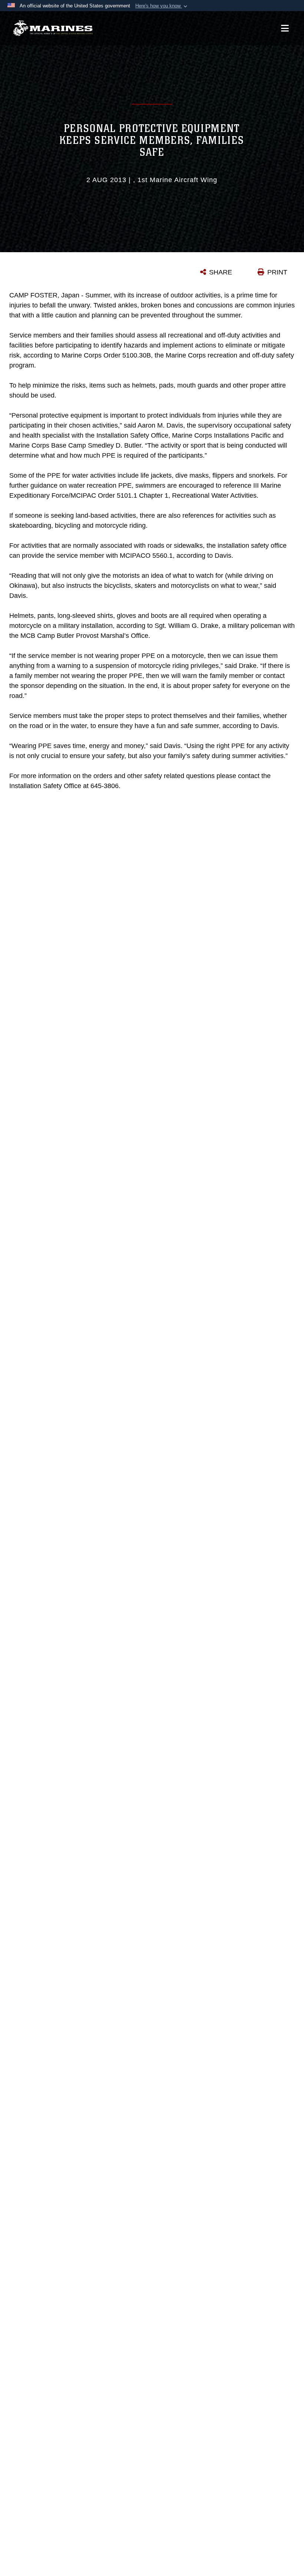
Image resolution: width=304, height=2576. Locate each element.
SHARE (221, 272)
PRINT (277, 272)
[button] (162, 6)
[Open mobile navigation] (285, 28)
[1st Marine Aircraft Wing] (53, 28)
